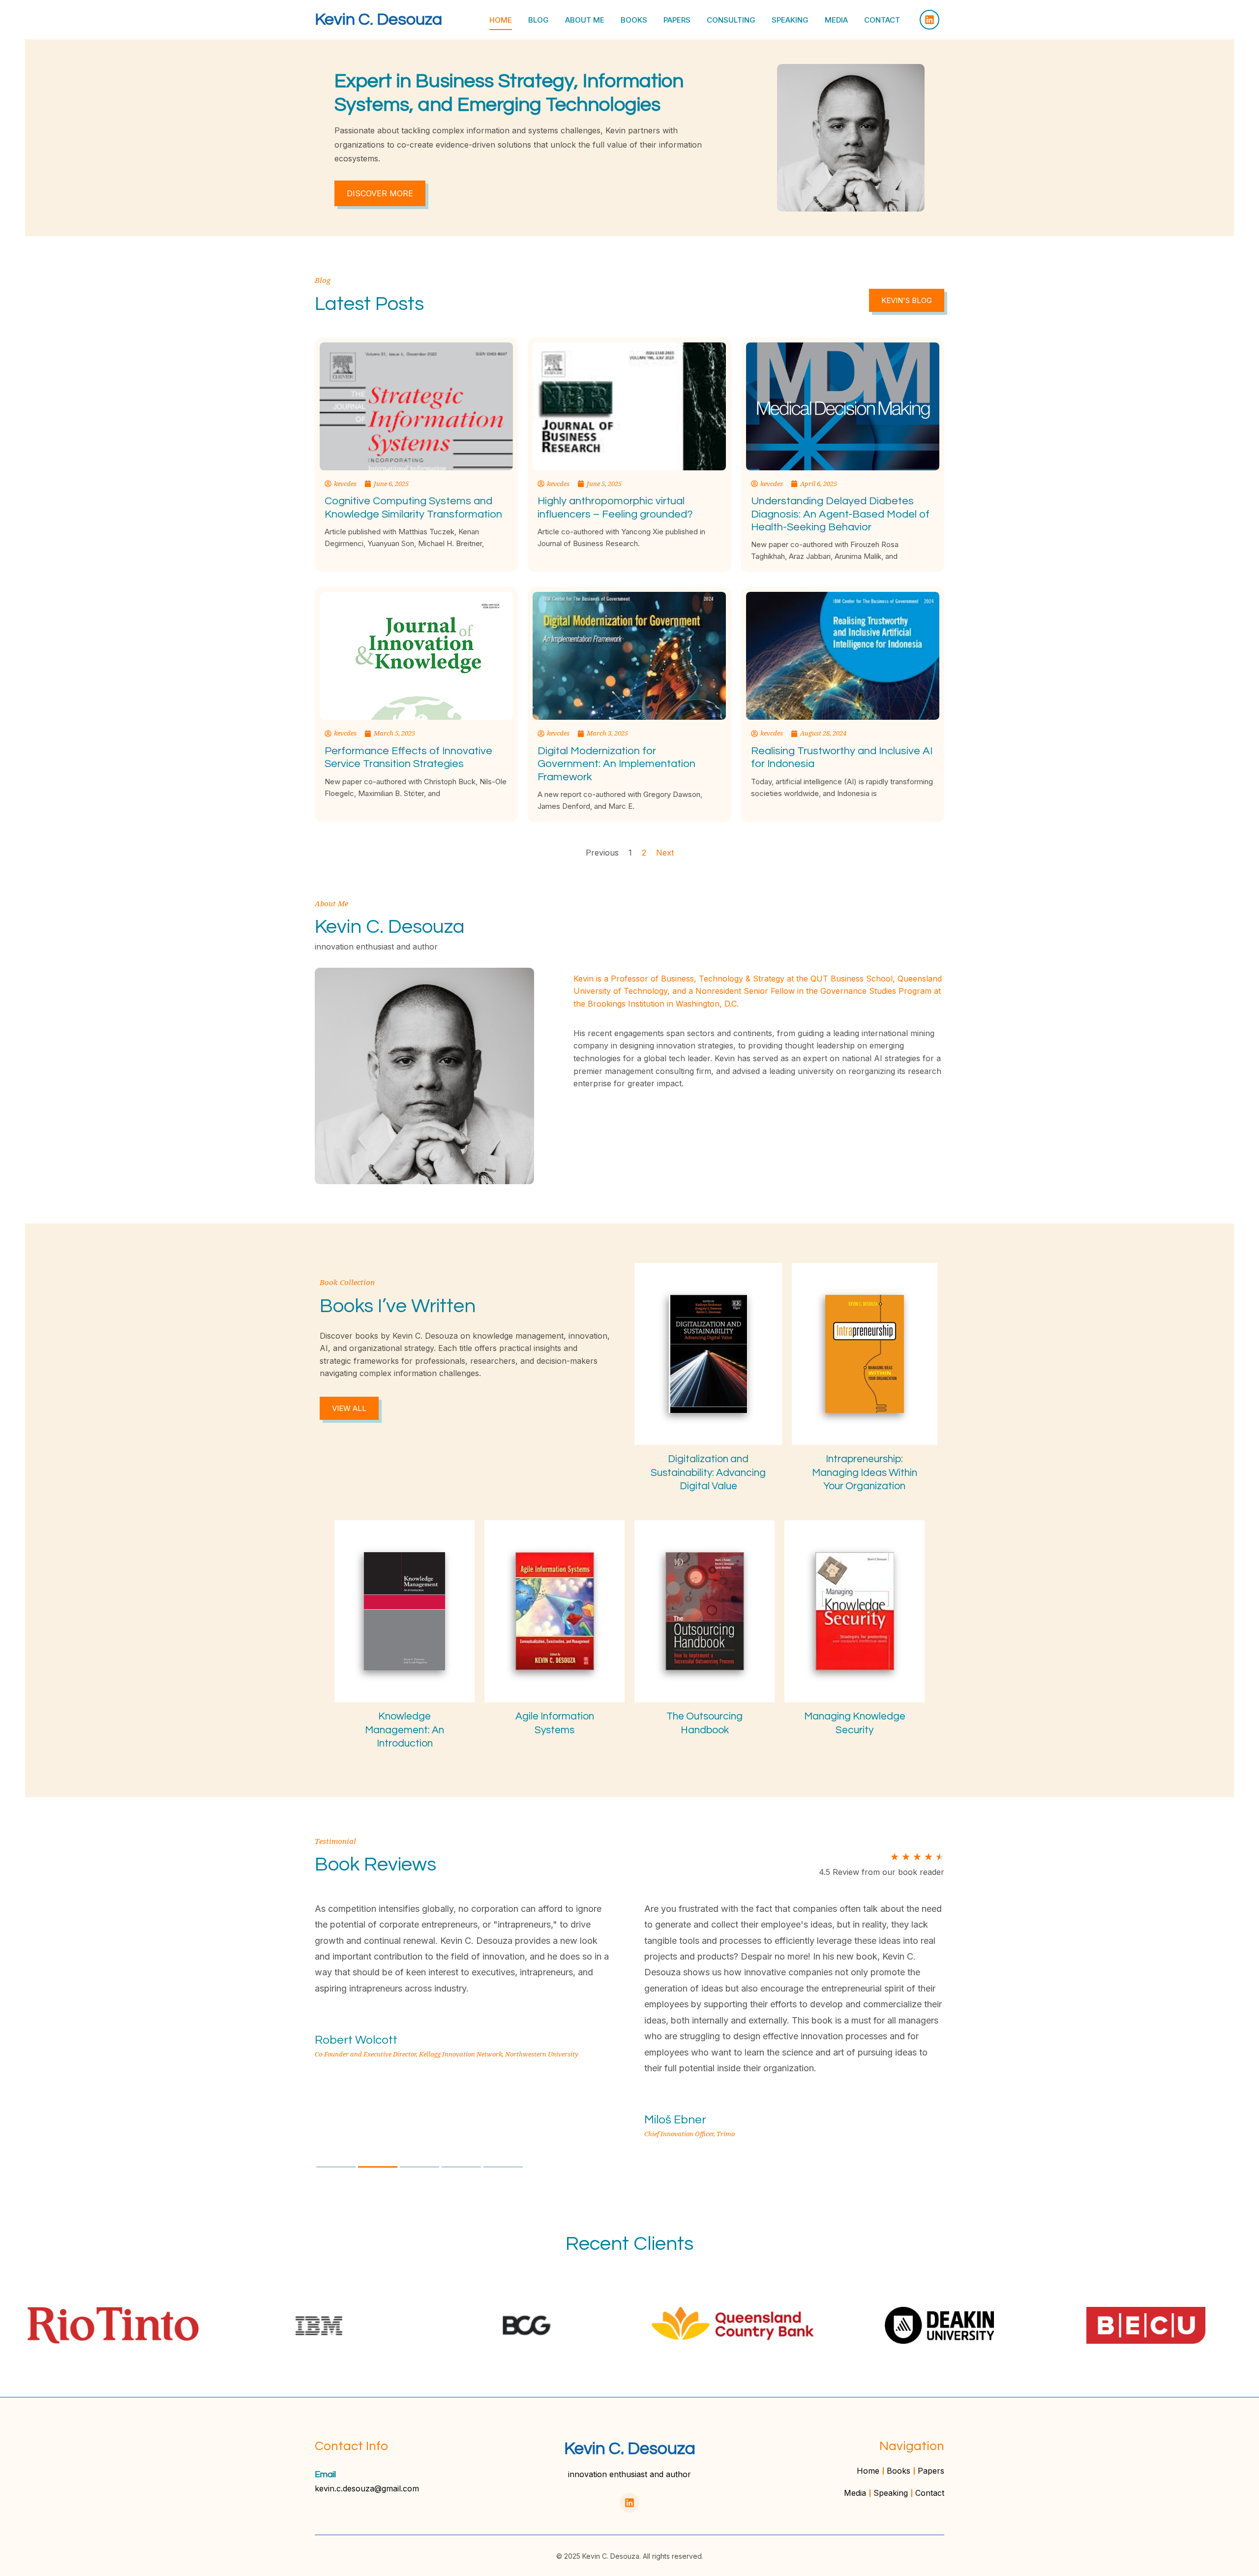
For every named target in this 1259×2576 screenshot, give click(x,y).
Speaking (790, 20)
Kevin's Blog (907, 300)
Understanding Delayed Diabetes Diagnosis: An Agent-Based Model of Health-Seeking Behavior (840, 514)
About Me (585, 20)
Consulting (731, 20)
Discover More (380, 193)
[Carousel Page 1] (336, 2167)
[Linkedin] (929, 20)
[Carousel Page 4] (461, 2167)
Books (634, 20)
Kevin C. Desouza (378, 19)
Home (501, 20)
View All (349, 1408)
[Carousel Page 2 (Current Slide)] (378, 2167)
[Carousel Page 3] (420, 2167)
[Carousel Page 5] (503, 2167)
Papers (677, 20)
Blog (539, 20)
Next (665, 853)
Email (325, 2474)
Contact (882, 20)
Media (836, 20)
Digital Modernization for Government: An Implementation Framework (616, 764)
